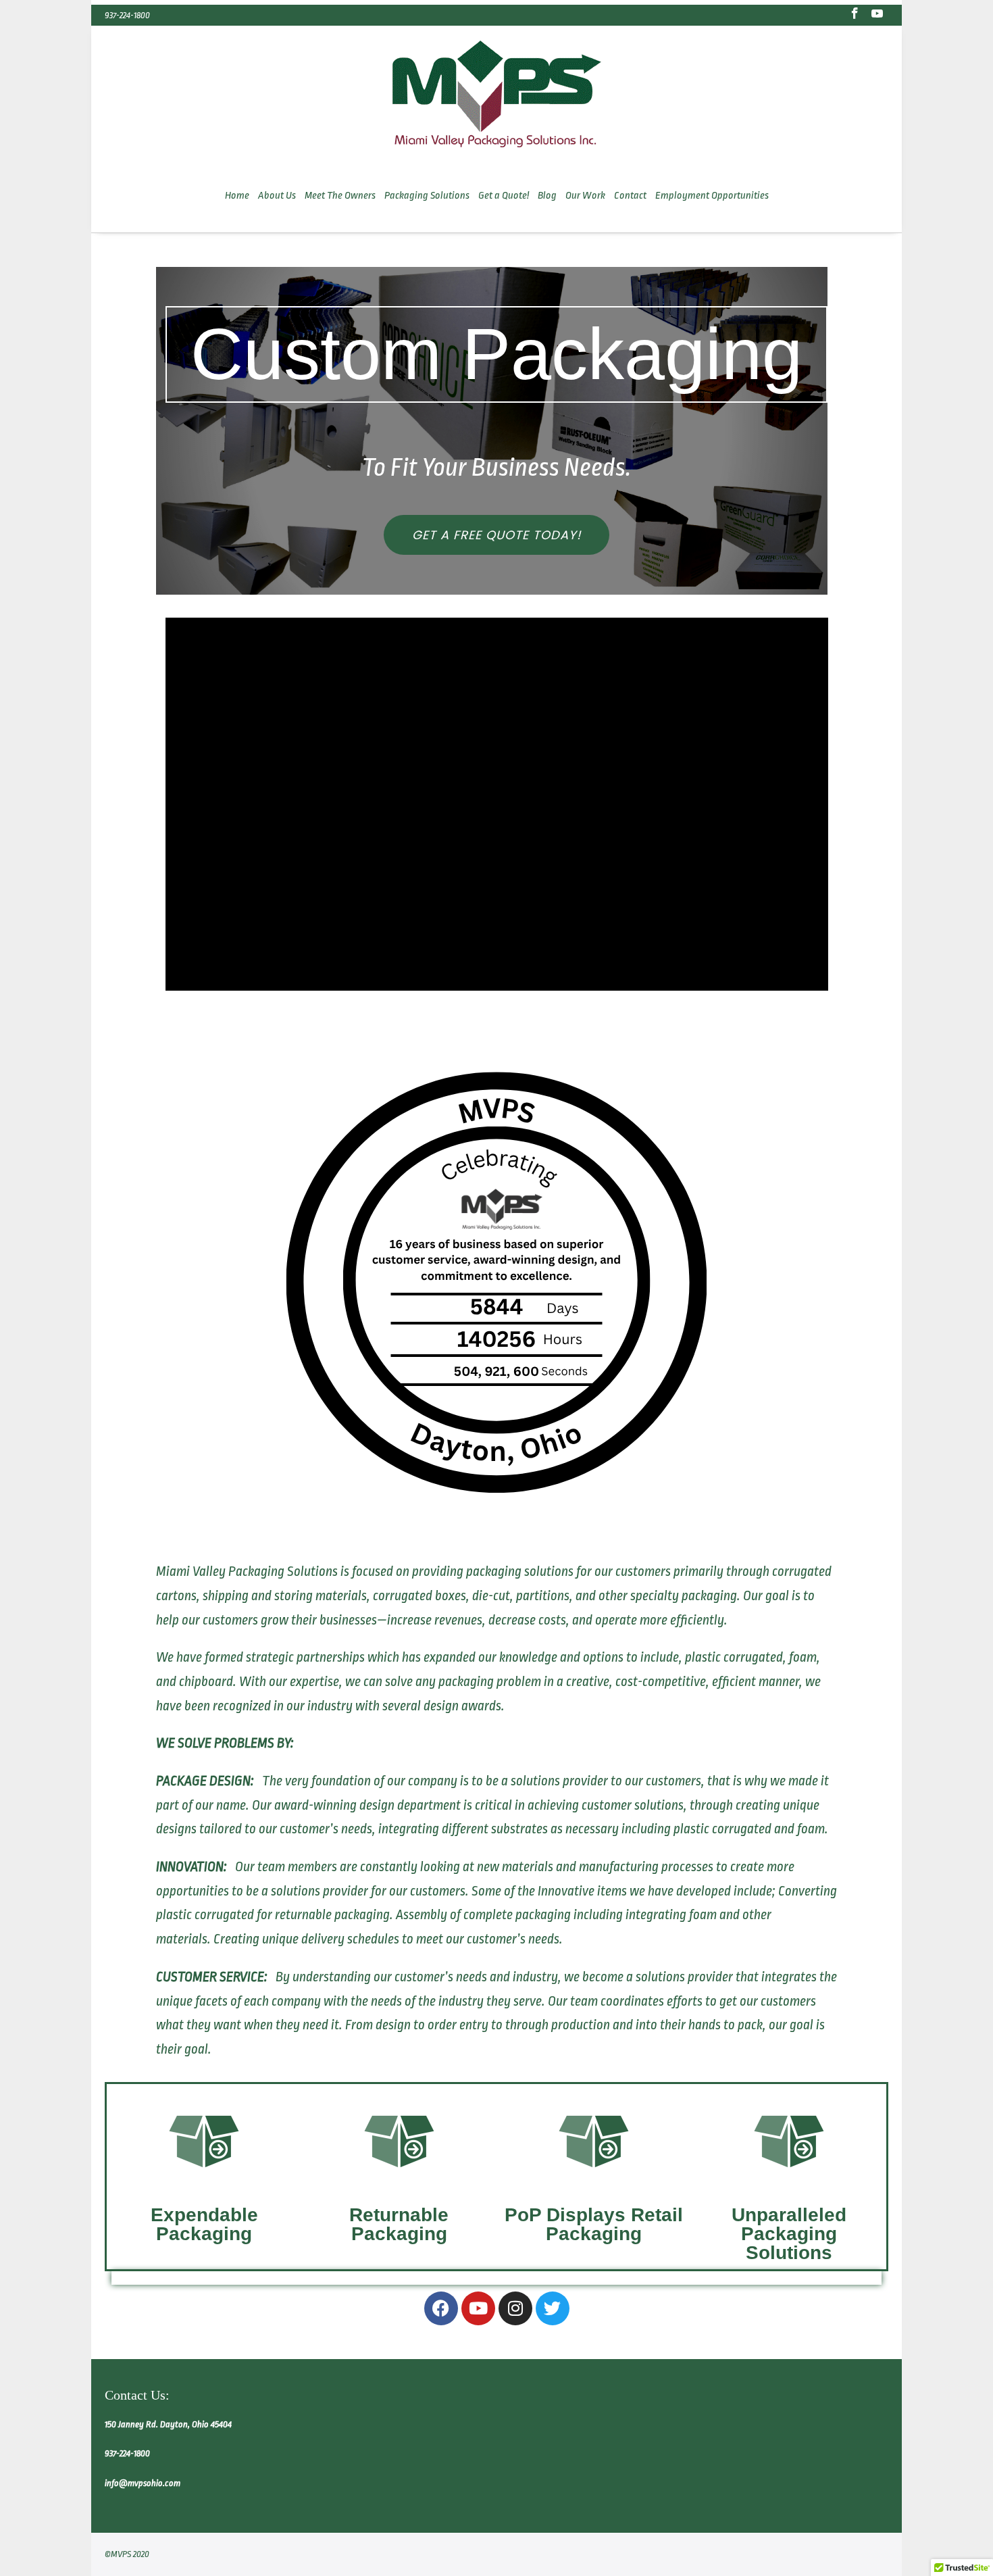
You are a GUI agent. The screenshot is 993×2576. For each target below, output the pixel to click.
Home (237, 196)
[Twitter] (553, 2308)
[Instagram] (515, 2308)
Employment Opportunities (712, 196)
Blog (547, 196)
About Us (277, 196)
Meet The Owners (340, 196)
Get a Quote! (504, 196)
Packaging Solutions (427, 196)
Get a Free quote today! (496, 535)
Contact (630, 196)
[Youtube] (478, 2308)
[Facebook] (441, 2308)
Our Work (585, 196)
